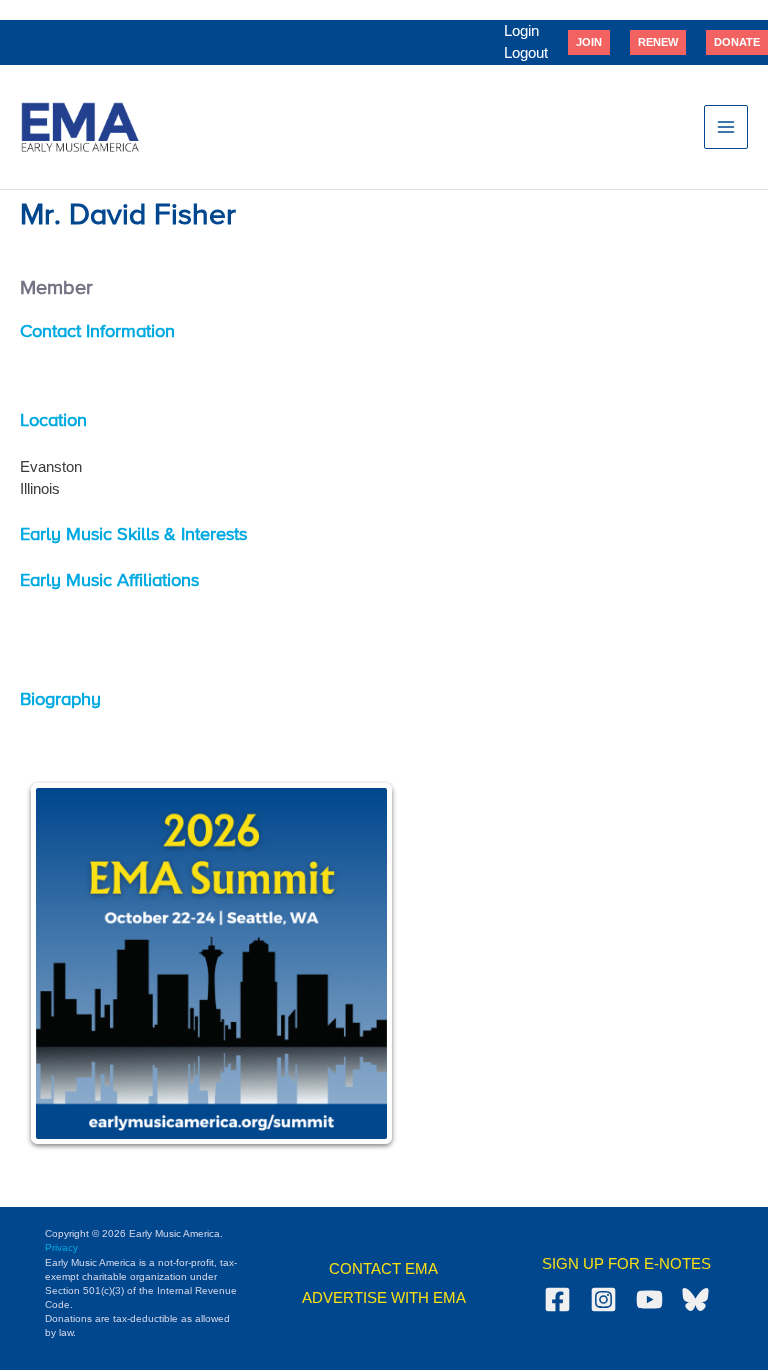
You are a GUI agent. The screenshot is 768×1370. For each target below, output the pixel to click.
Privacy (61, 1247)
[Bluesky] (695, 1299)
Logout (526, 53)
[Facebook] (557, 1299)
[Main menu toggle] (726, 127)
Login (521, 31)
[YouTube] (649, 1299)
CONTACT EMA (383, 1269)
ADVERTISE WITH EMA (384, 1298)
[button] (589, 42)
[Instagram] (603, 1299)
